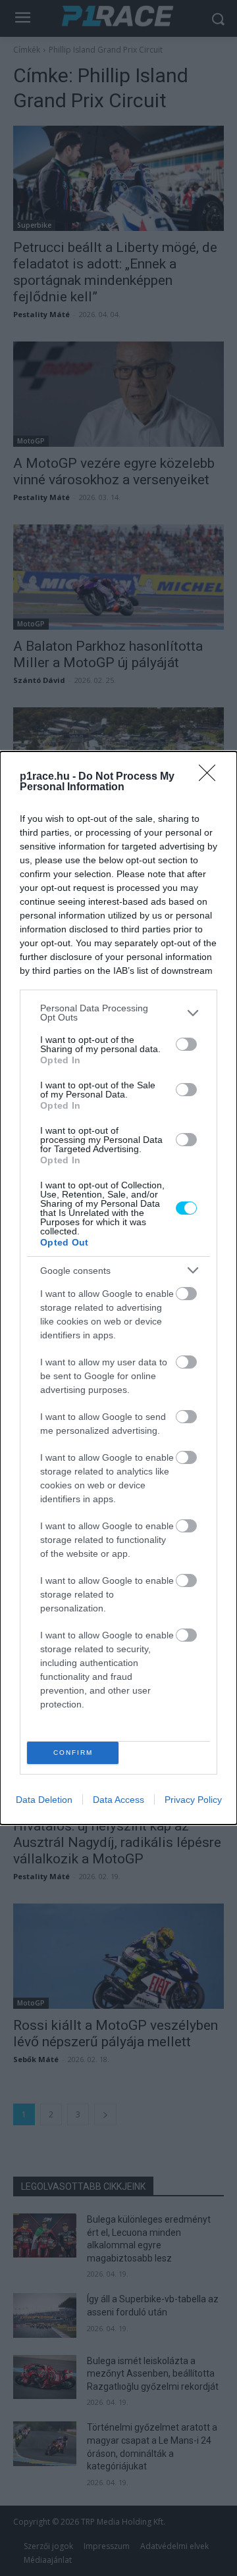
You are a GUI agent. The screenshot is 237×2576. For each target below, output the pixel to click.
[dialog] (118, 1288)
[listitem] (118, 1013)
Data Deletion (44, 1800)
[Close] (211, 777)
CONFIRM (73, 1753)
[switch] (186, 1044)
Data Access (118, 1800)
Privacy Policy (193, 1800)
